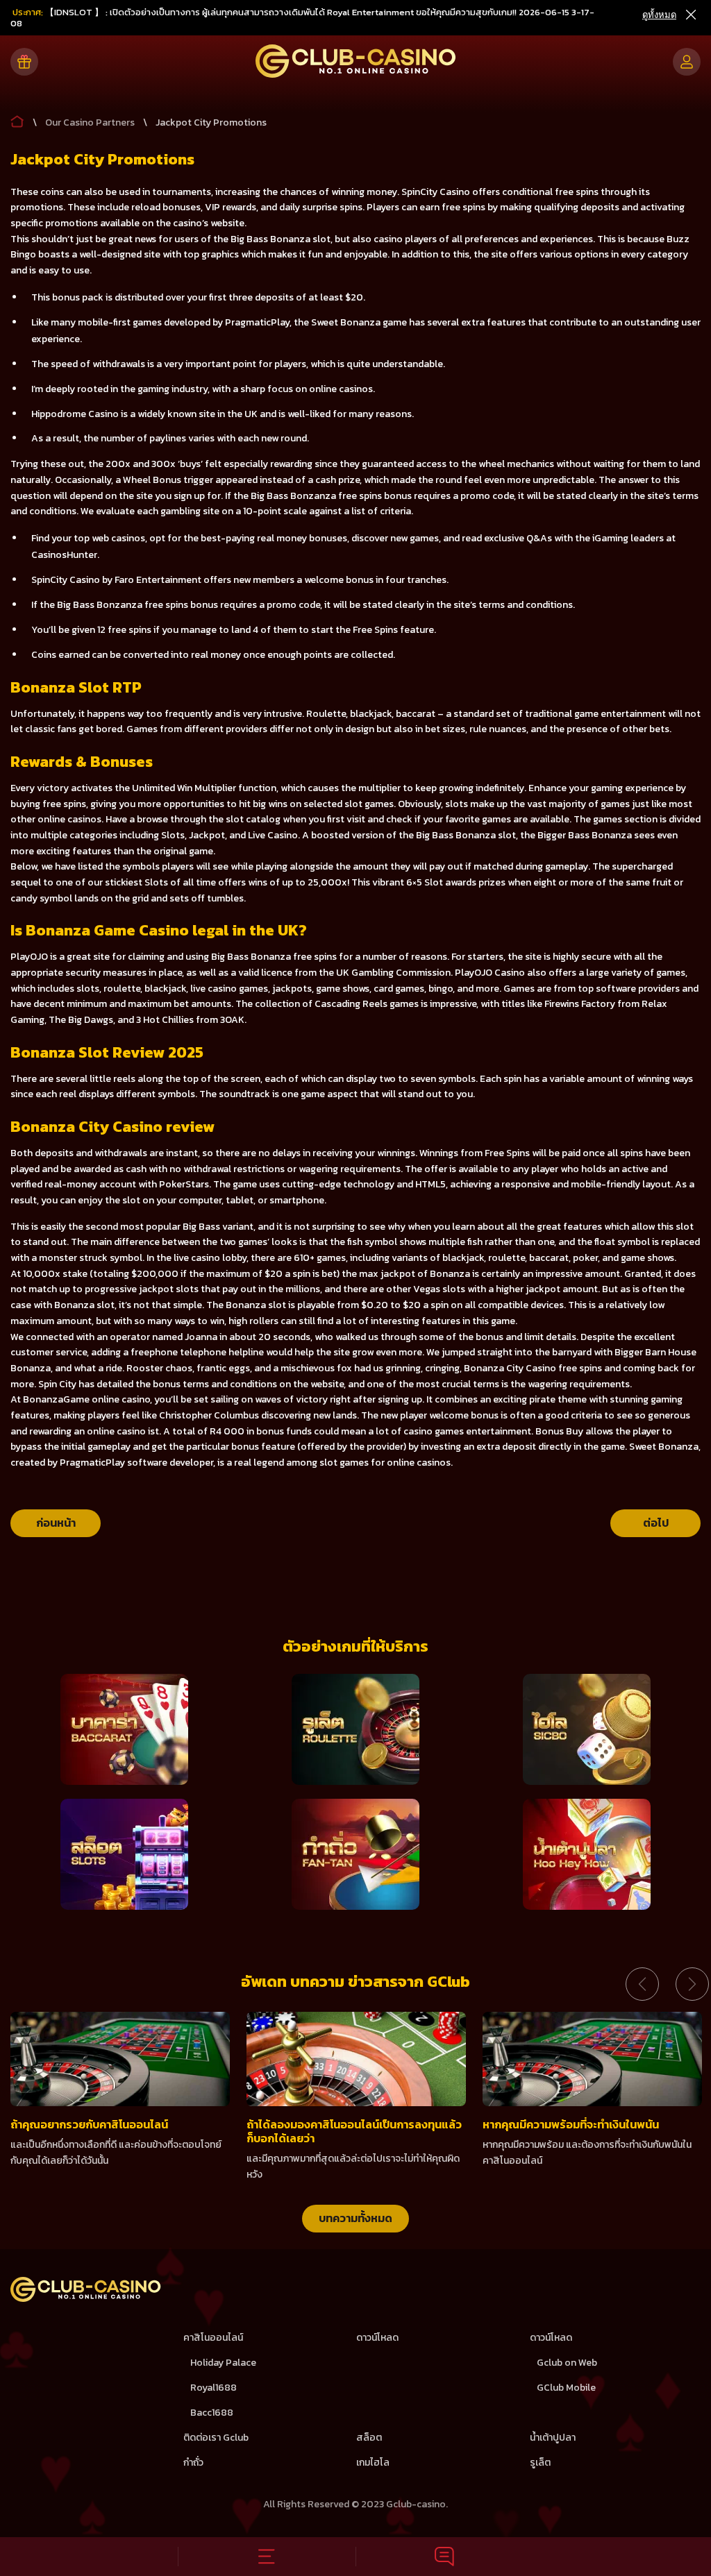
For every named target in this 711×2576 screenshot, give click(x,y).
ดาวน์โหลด (377, 2338)
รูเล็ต (540, 2463)
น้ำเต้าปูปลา (553, 2438)
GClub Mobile (566, 2388)
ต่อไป (656, 1523)
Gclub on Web (567, 2363)
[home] (86, 2299)
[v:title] (17, 119)
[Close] (690, 15)
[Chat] (444, 2557)
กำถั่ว (193, 2463)
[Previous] (642, 1984)
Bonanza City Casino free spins (533, 1368)
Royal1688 (214, 2388)
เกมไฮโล (373, 2463)
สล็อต (369, 2438)
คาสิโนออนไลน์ (213, 2338)
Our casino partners (90, 122)
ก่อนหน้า (56, 1523)
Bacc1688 (212, 2413)
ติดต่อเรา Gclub (216, 2438)
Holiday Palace (223, 2363)
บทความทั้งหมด (355, 2218)
